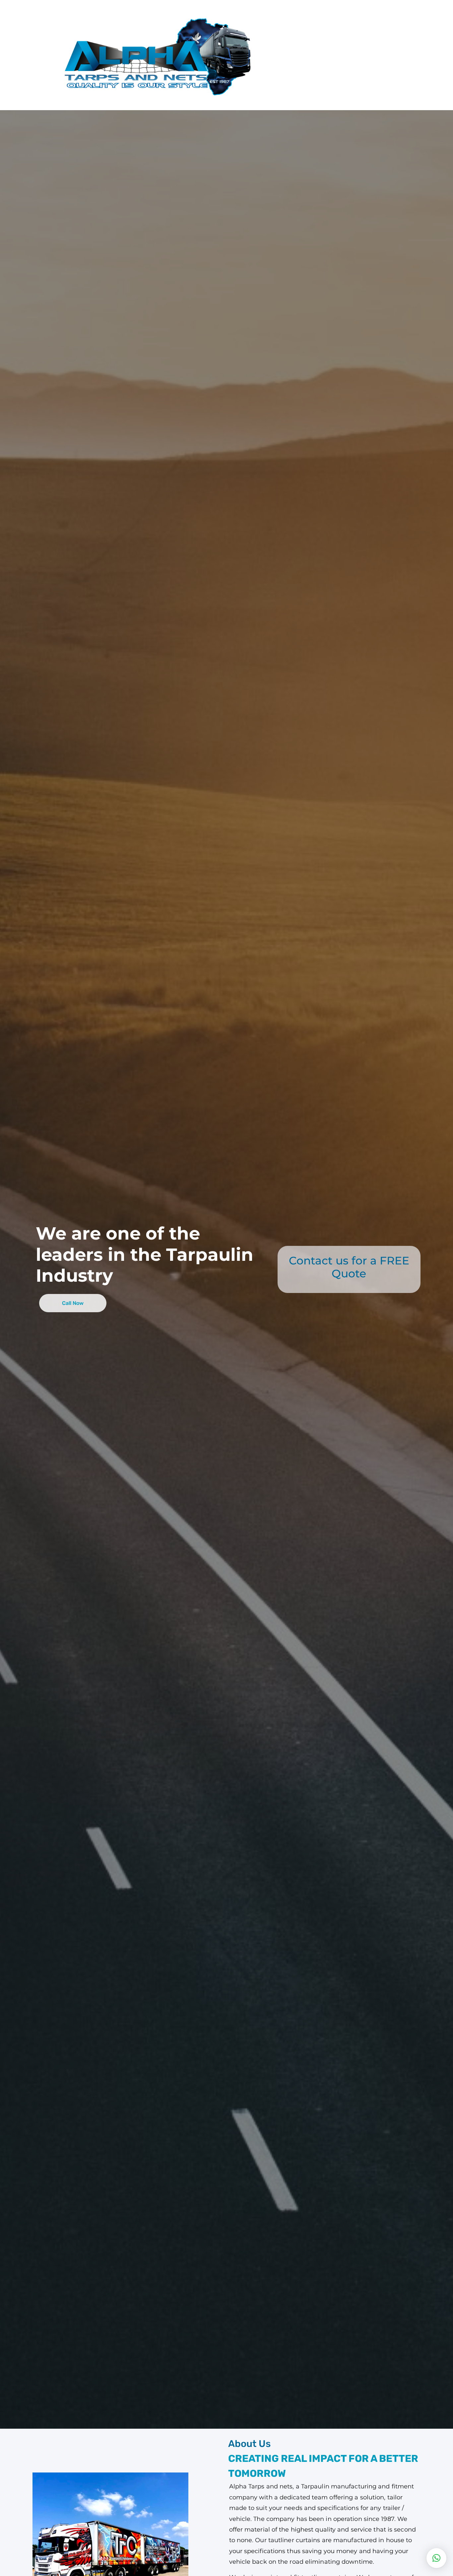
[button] (436, 2558)
